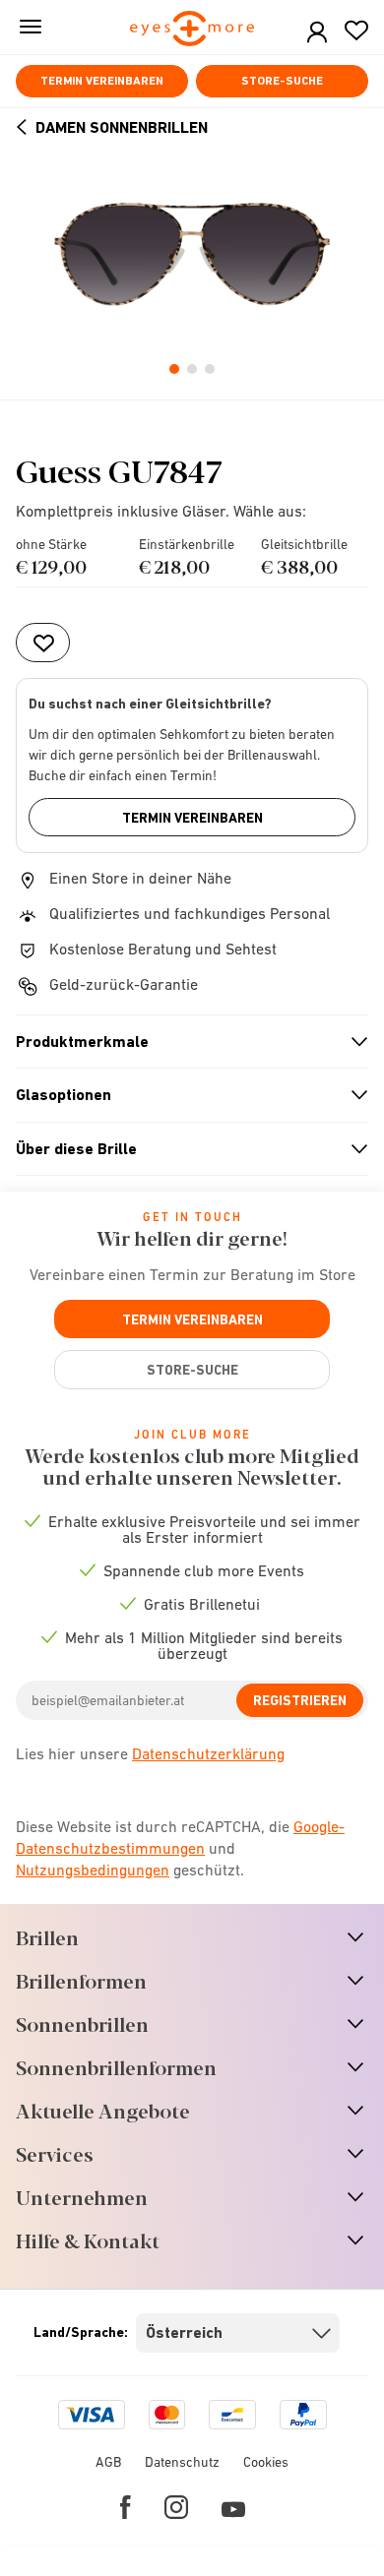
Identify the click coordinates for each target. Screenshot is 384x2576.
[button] (317, 33)
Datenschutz (182, 2462)
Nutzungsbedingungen (93, 1870)
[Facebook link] (126, 2507)
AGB (108, 2462)
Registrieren (300, 1700)
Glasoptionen (184, 1095)
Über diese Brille (184, 1149)
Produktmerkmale (184, 1042)
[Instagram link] (176, 2507)
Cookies (266, 2462)
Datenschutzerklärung (208, 1753)
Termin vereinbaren (102, 81)
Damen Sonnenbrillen (122, 127)
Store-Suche (282, 81)
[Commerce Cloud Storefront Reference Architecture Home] (192, 30)
